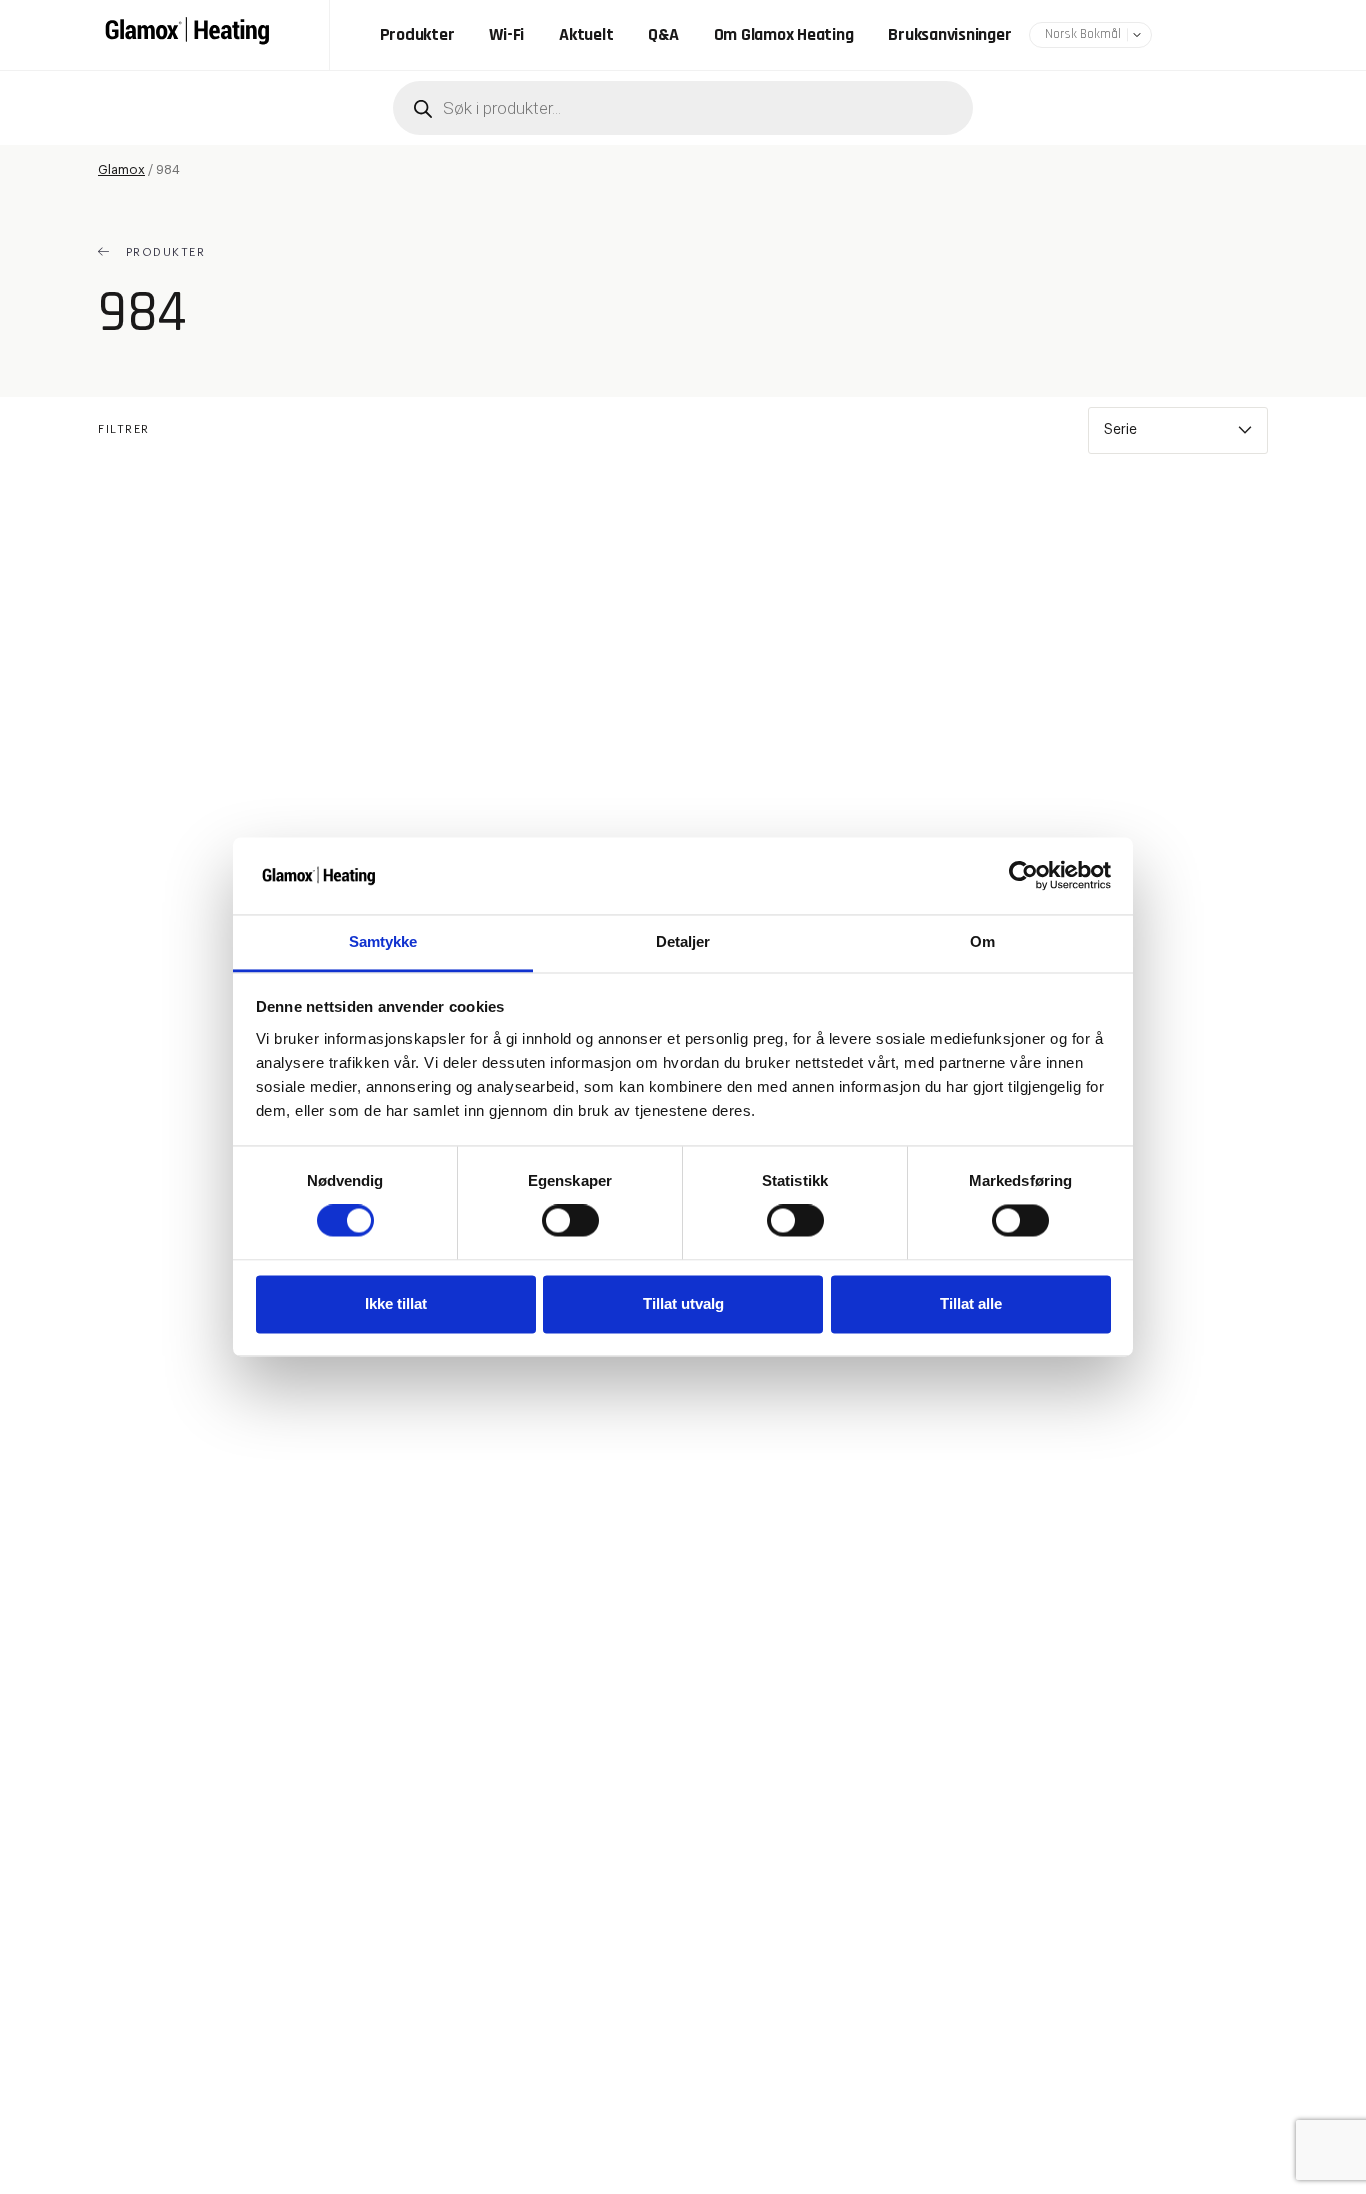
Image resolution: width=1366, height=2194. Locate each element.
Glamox (121, 169)
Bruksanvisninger (949, 35)
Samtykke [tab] (383, 941)
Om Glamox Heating (784, 35)
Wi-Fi (506, 35)
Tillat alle (971, 1303)
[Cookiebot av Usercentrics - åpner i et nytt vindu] (1023, 876)
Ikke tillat (396, 1303)
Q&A (663, 35)
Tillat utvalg (683, 1303)
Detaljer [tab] (683, 941)
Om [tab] (982, 941)
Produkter (417, 35)
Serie (1120, 430)
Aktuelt (586, 35)
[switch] (570, 1221)
